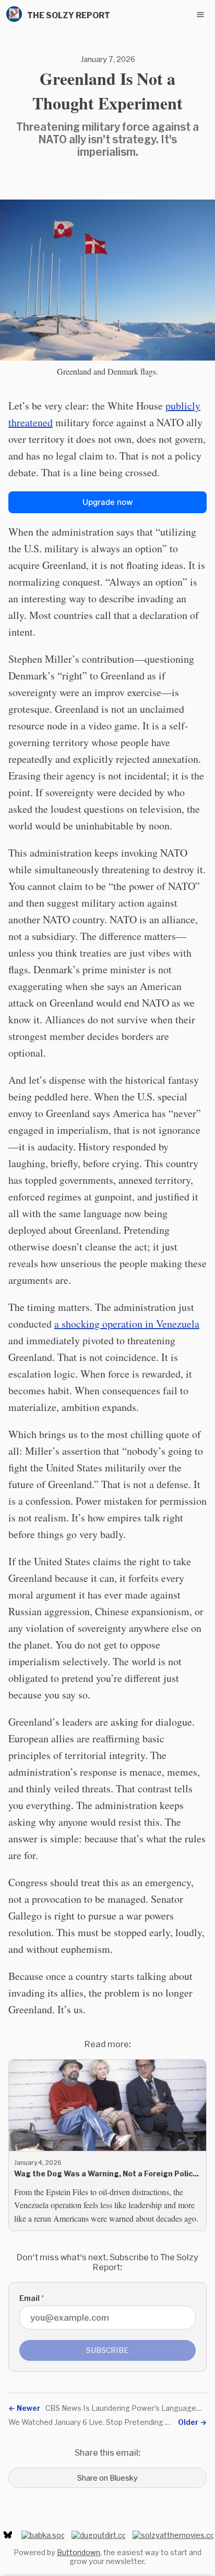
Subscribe (107, 2350)
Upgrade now (107, 502)
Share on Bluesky (107, 2478)
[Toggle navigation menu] (200, 15)
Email (32, 2298)
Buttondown (79, 2552)
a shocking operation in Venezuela (127, 1324)
